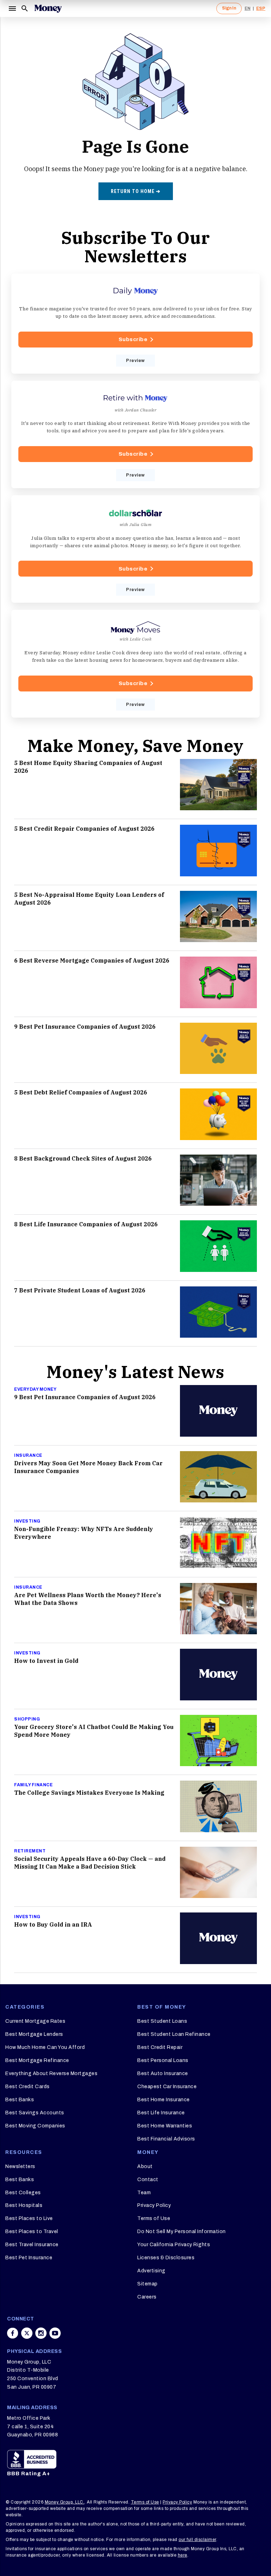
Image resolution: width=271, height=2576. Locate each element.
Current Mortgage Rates (35, 2021)
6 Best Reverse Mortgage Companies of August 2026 (92, 960)
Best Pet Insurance (29, 2258)
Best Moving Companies (35, 2126)
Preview (135, 361)
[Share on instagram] (41, 2333)
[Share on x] (27, 2333)
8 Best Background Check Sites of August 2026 (83, 1158)
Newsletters (20, 2166)
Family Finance (33, 1785)
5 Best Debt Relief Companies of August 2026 (81, 1092)
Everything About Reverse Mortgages (51, 2073)
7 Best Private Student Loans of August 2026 (80, 1290)
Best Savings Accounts (35, 2113)
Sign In (229, 8)
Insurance (28, 1455)
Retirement (30, 1851)
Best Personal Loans (163, 2060)
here (183, 2555)
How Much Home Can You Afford (45, 2047)
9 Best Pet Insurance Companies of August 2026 (85, 1027)
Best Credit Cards (28, 2087)
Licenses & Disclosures (166, 2258)
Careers (147, 2297)
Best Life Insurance (161, 2113)
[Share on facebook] (13, 2333)
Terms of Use (154, 2218)
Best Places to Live (29, 2218)
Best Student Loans (162, 2021)
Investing (27, 1521)
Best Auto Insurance (163, 2073)
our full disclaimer (197, 2540)
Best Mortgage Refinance (37, 2060)
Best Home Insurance (164, 2100)
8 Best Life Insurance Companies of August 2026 (86, 1224)
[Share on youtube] (55, 2333)
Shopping (27, 1719)
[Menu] (12, 8)
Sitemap (147, 2284)
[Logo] (48, 8)
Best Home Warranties (165, 2126)
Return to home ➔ (136, 191)
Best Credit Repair (160, 2047)
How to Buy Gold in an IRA (53, 1924)
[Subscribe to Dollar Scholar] (135, 549)
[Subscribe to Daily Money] (135, 324)
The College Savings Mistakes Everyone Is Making (89, 1793)
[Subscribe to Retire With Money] (135, 434)
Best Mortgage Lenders (34, 2034)
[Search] (25, 8)
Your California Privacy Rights (174, 2245)
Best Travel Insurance (32, 2245)
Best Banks (20, 2100)
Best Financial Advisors (166, 2139)
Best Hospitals (24, 2205)
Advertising (151, 2271)
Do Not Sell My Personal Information (182, 2232)
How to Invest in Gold (46, 1661)
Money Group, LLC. (65, 2502)
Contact (148, 2180)
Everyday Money (35, 1389)
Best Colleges (23, 2193)
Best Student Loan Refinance (174, 2034)
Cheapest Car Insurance (167, 2087)
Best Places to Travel (32, 2232)
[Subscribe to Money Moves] (135, 664)
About (145, 2166)
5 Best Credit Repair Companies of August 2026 (84, 829)
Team (144, 2193)
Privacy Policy (154, 2205)
